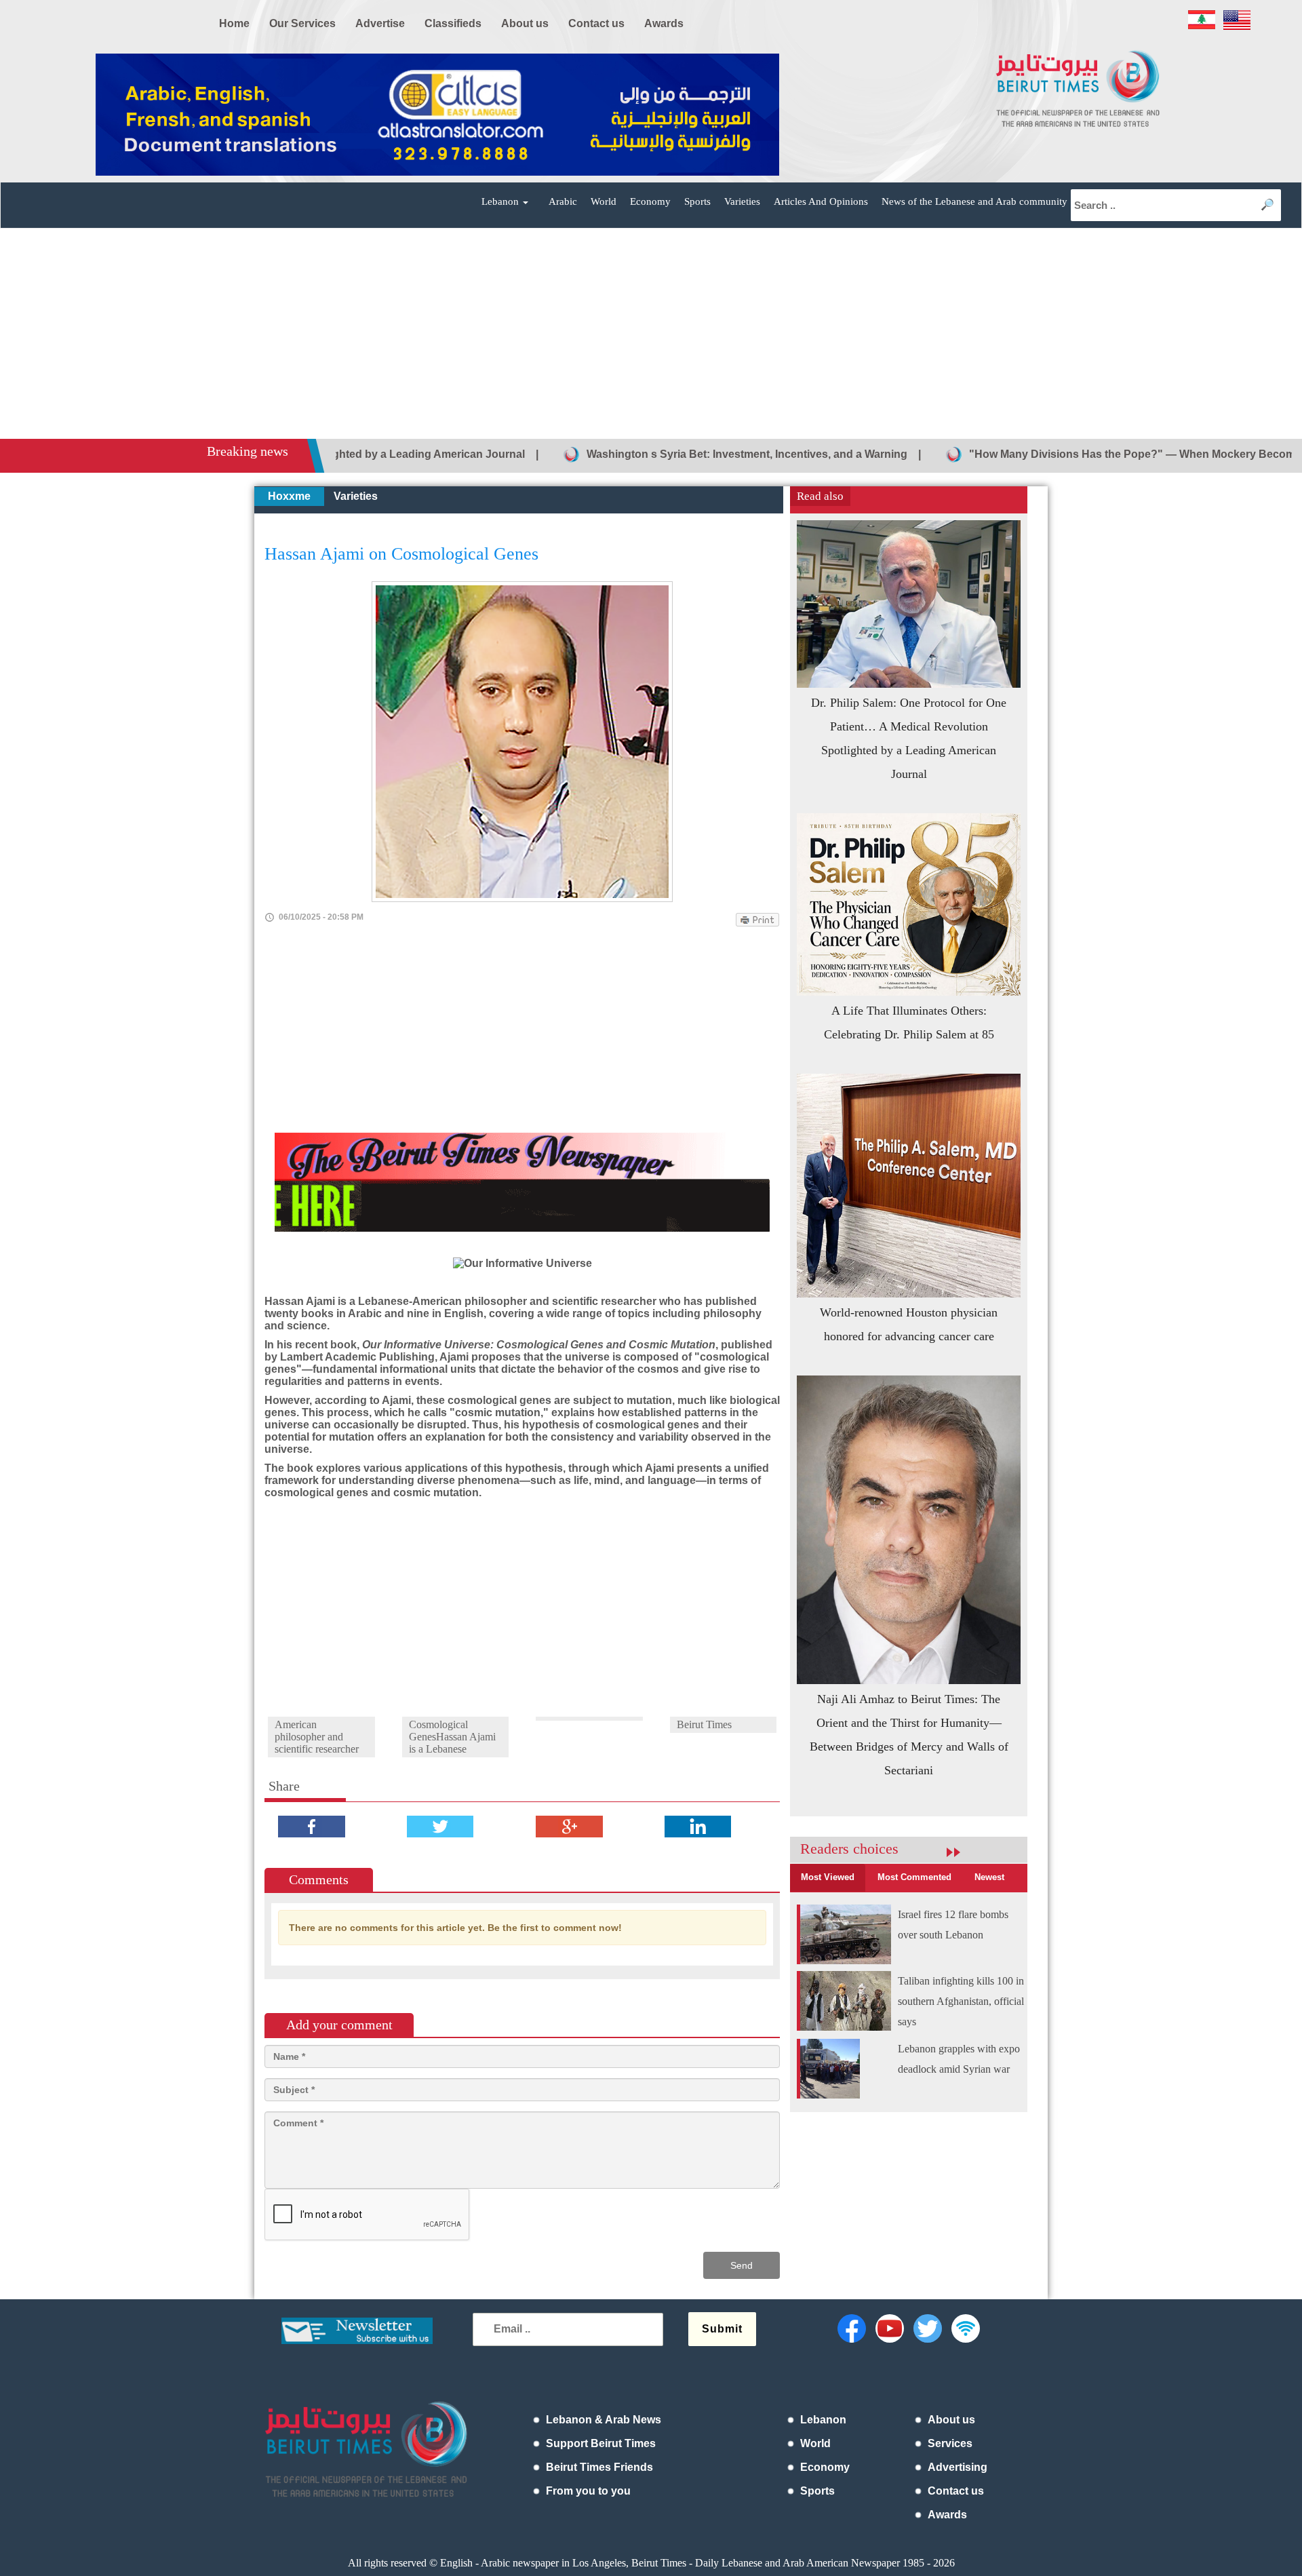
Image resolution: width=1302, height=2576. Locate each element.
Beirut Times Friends (599, 2467)
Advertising (958, 2467)
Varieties (742, 201)
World (604, 201)
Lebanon (823, 2420)
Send (742, 2265)
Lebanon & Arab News (604, 2420)
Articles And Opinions (821, 201)
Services (950, 2443)
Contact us (956, 2491)
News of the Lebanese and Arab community (974, 201)
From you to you (588, 2491)
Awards (947, 2515)
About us (951, 2420)
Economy (650, 201)
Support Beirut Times (601, 2443)
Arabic (563, 201)
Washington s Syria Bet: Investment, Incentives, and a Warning (638, 454)
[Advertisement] (651, 337)
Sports (697, 201)
